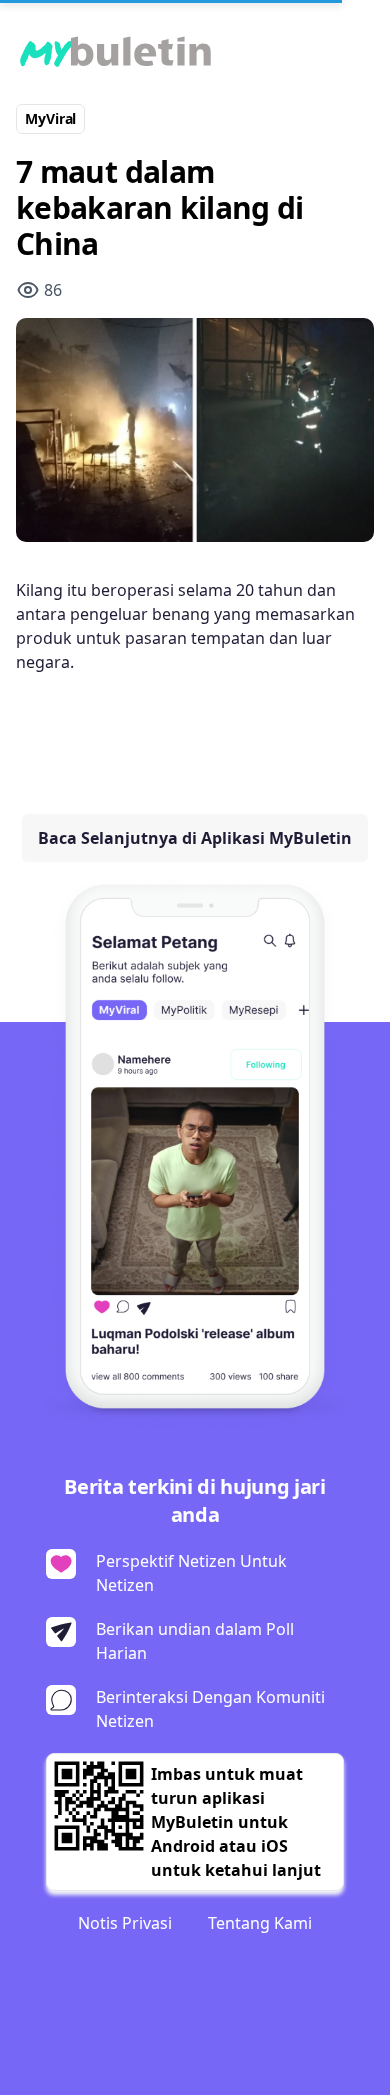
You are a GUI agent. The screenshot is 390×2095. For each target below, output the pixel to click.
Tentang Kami (260, 1923)
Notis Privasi (125, 1923)
